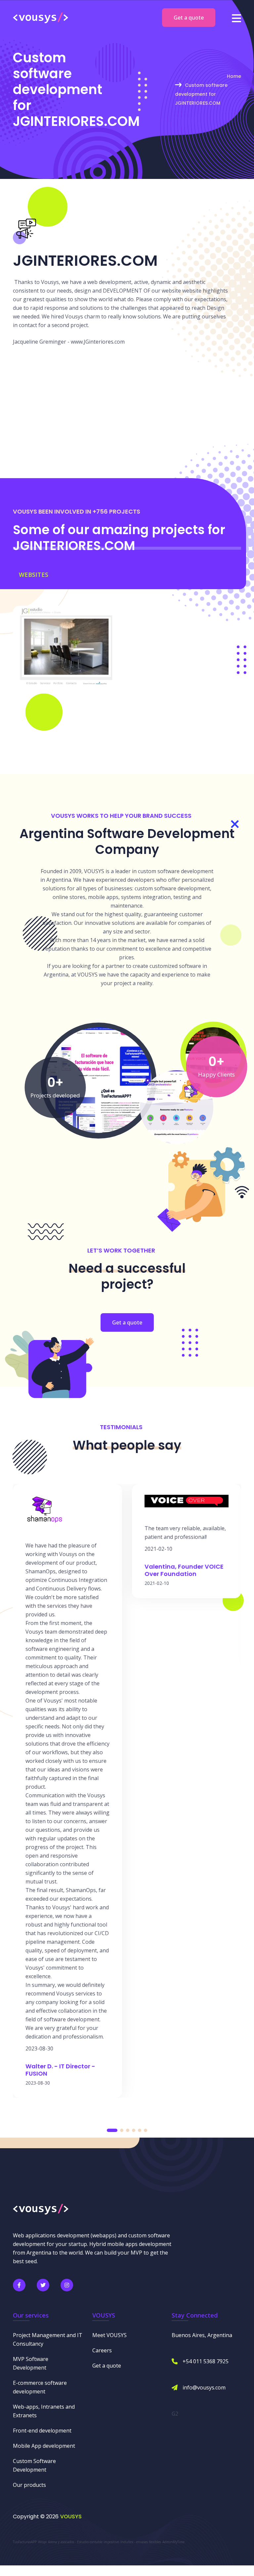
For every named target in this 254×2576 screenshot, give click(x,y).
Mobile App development (44, 2446)
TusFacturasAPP (25, 2542)
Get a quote (189, 18)
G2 (175, 2414)
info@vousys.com (204, 2387)
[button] (112, 2130)
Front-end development (42, 2431)
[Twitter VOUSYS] (43, 2285)
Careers (102, 2350)
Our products (29, 2485)
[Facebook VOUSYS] (19, 2285)
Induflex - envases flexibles (141, 2542)
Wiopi (42, 2542)
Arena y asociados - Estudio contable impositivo (84, 2542)
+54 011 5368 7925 (206, 2361)
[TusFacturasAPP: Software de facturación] (99, 1080)
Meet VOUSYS (109, 2335)
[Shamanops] (177, 1107)
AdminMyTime (173, 2542)
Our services (31, 2315)
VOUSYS (71, 2517)
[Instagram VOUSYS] (67, 2285)
